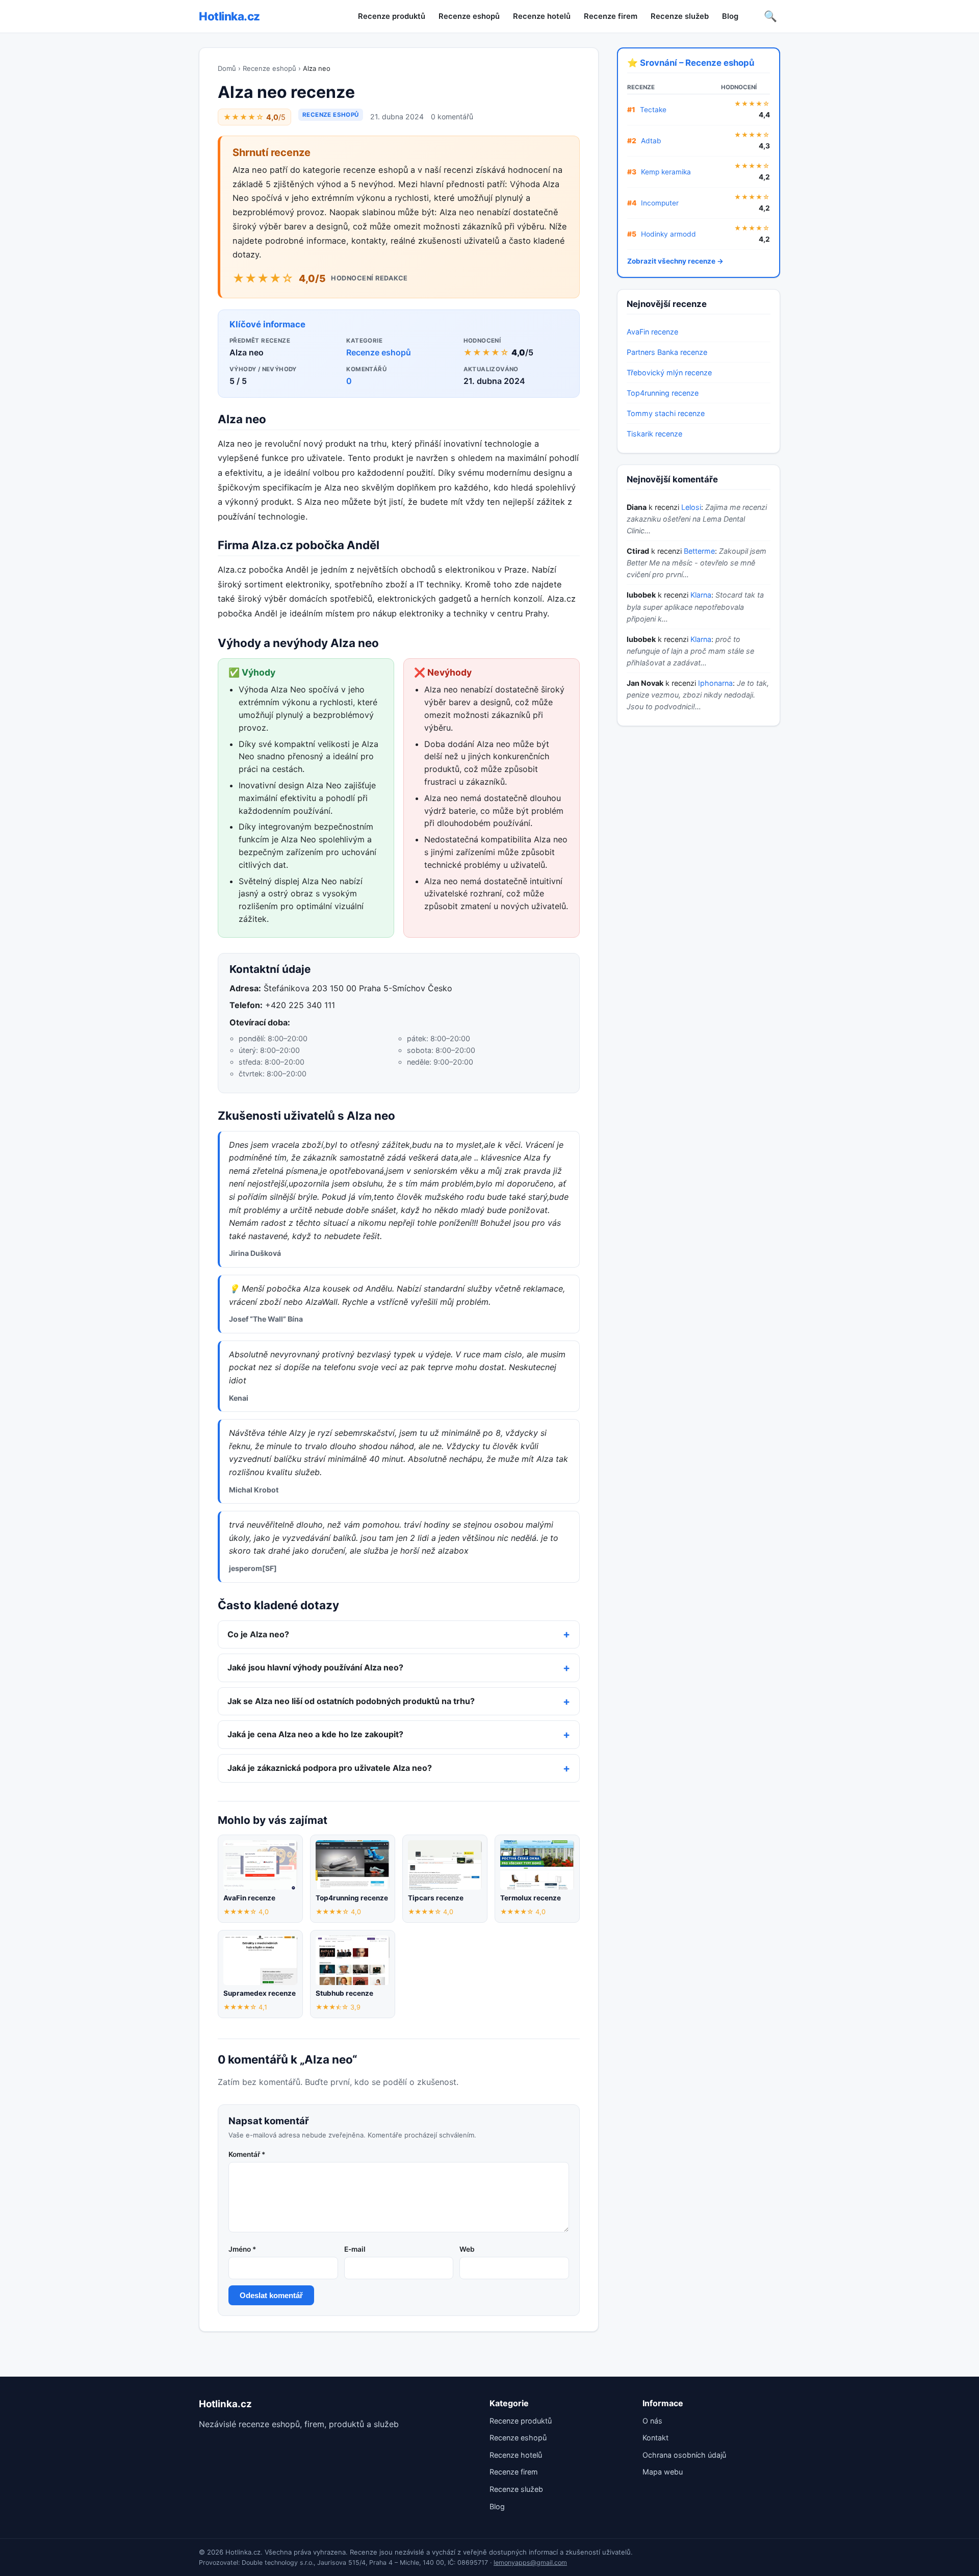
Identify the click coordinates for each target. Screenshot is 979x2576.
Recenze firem (611, 16)
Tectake (653, 110)
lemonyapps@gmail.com (530, 2562)
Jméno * (242, 2249)
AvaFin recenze (652, 332)
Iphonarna (715, 683)
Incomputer (660, 203)
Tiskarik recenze (654, 434)
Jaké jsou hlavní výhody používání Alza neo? (315, 1667)
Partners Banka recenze (667, 352)
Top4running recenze (663, 393)
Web (467, 2249)
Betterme (699, 551)
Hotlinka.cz (229, 16)
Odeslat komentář (271, 2295)
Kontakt (655, 2438)
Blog (730, 16)
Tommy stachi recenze (666, 413)
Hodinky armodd (668, 234)
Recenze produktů (392, 16)
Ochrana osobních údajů (684, 2455)
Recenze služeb (680, 16)
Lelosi (691, 507)
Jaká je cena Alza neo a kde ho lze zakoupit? (315, 1734)
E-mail (355, 2249)
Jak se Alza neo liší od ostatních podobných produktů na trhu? (351, 1701)
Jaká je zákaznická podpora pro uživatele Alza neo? (330, 1768)
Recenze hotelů (542, 16)
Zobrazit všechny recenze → (675, 261)
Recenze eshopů (469, 16)
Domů (227, 68)
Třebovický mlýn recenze (669, 372)
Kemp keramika (666, 172)
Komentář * (247, 2154)
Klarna (701, 595)
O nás (652, 2421)
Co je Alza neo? (258, 1634)
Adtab (651, 141)
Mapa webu (663, 2472)
